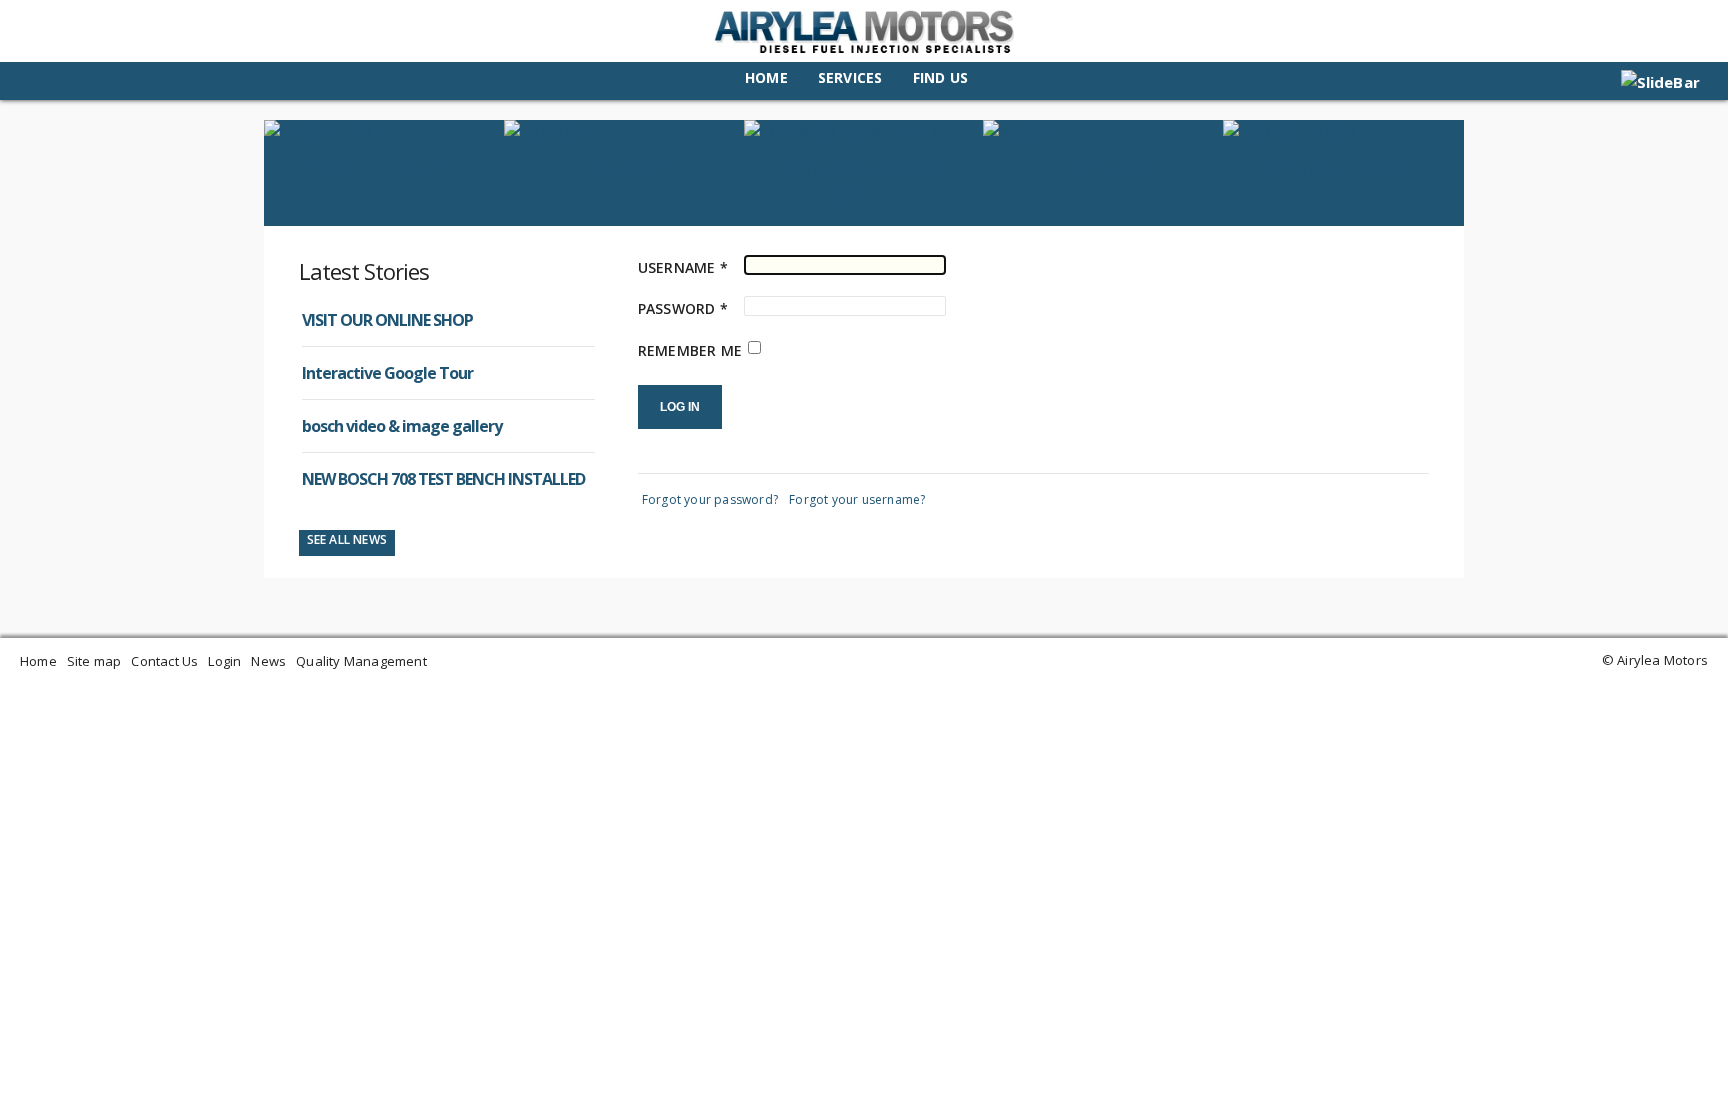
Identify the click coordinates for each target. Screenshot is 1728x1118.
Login (224, 661)
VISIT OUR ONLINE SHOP (387, 320)
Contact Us (164, 661)
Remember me (690, 350)
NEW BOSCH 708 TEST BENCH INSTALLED (443, 479)
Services (850, 78)
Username (683, 267)
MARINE (1103, 169)
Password (683, 308)
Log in (680, 407)
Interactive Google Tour (387, 373)
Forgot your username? (857, 499)
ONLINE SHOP (384, 169)
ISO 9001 (624, 169)
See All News (347, 539)
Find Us (940, 78)
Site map (94, 661)
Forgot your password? (710, 499)
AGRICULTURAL (1343, 169)
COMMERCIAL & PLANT (863, 183)
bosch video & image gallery (402, 426)
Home (766, 78)
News (268, 661)
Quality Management (361, 661)
